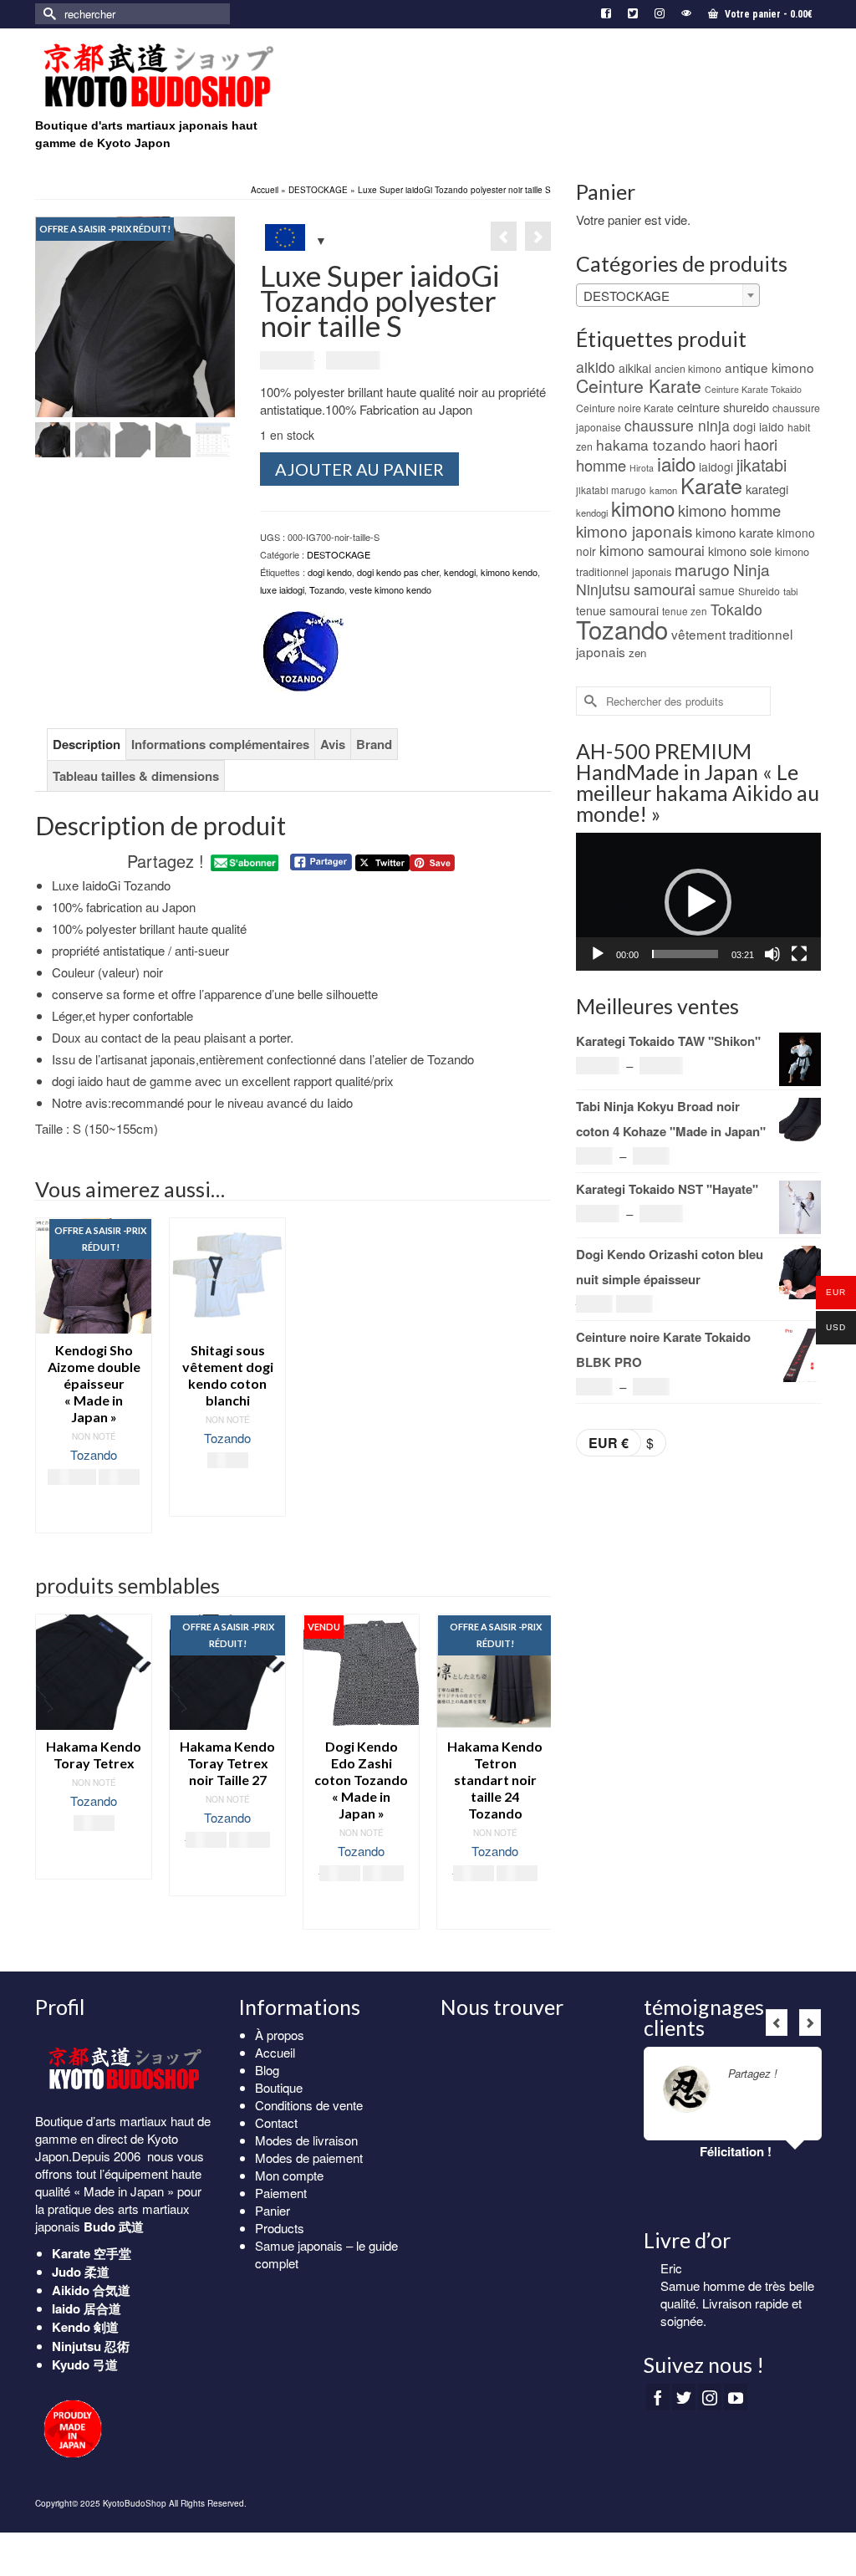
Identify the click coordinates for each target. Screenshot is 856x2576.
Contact (276, 2122)
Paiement (281, 2193)
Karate (711, 485)
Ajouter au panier (359, 469)
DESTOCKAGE (339, 554)
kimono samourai (652, 550)
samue (717, 590)
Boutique (279, 2087)
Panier (273, 2210)
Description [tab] (87, 744)
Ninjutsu (603, 589)
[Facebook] (658, 2397)
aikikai (635, 368)
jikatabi (762, 464)
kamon (663, 490)
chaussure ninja (677, 425)
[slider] (685, 954)
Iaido (66, 2308)
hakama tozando (651, 444)
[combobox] (668, 295)
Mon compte (289, 2175)
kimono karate (734, 532)
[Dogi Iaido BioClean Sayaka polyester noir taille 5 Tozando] (538, 236)
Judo (66, 2272)
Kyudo (71, 2364)
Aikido (71, 2290)
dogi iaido (759, 426)
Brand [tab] (374, 744)
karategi (767, 489)
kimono (643, 508)
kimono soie (740, 551)
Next (536, 1780)
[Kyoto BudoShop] (158, 76)
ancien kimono (688, 368)
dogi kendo (330, 572)
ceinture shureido (723, 407)
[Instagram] (710, 2397)
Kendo (71, 2327)
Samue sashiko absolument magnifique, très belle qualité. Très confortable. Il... (739, 2303)
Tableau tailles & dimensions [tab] (136, 776)
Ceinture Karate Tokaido (753, 389)
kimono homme (729, 510)
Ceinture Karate (639, 385)
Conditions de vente (309, 2105)
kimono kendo (509, 572)
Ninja (752, 569)
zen (637, 653)
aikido (596, 367)
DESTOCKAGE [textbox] (627, 296)
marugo (702, 569)
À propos (280, 2035)
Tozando (327, 589)
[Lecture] (598, 954)
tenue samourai (617, 610)
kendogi (460, 572)
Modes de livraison (306, 2140)
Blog (267, 2070)
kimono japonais (634, 531)
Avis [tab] (333, 744)
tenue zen (685, 611)
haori (725, 445)
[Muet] (772, 954)
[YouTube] (736, 2397)
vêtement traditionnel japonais (684, 643)
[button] (698, 902)
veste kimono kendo (390, 589)
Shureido (759, 591)
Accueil (275, 2052)
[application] (698, 902)
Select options (228, 1495)
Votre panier (767, 14)
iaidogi (716, 467)
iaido (676, 463)
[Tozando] (302, 653)
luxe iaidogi (282, 589)
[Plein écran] (799, 954)
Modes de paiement (309, 2158)
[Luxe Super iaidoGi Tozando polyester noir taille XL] (504, 236)
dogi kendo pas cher (398, 572)
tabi (790, 591)
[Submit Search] (48, 14)
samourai (665, 589)
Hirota (642, 468)
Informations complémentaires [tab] (220, 744)
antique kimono (769, 367)
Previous (50, 1780)
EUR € (609, 1443)
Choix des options (94, 1512)
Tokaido (736, 609)
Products (280, 2228)
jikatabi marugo (611, 490)
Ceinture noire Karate (625, 408)
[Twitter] (684, 2397)
